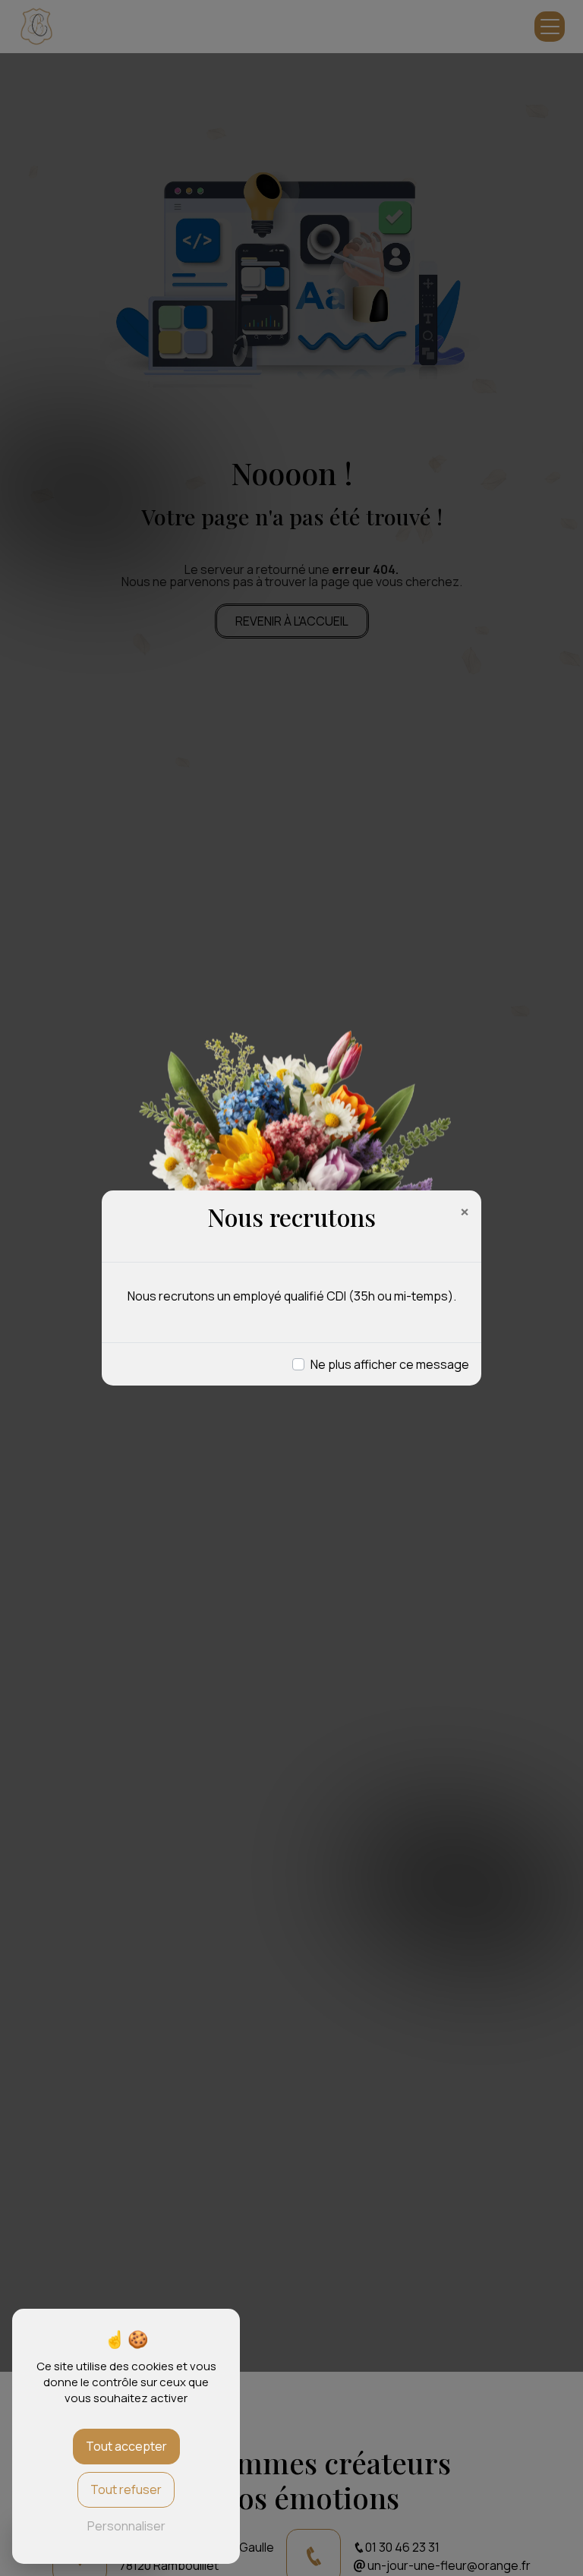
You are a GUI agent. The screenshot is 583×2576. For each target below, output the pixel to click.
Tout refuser (126, 2489)
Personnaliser (126, 2526)
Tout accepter (126, 2446)
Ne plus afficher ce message (390, 1364)
